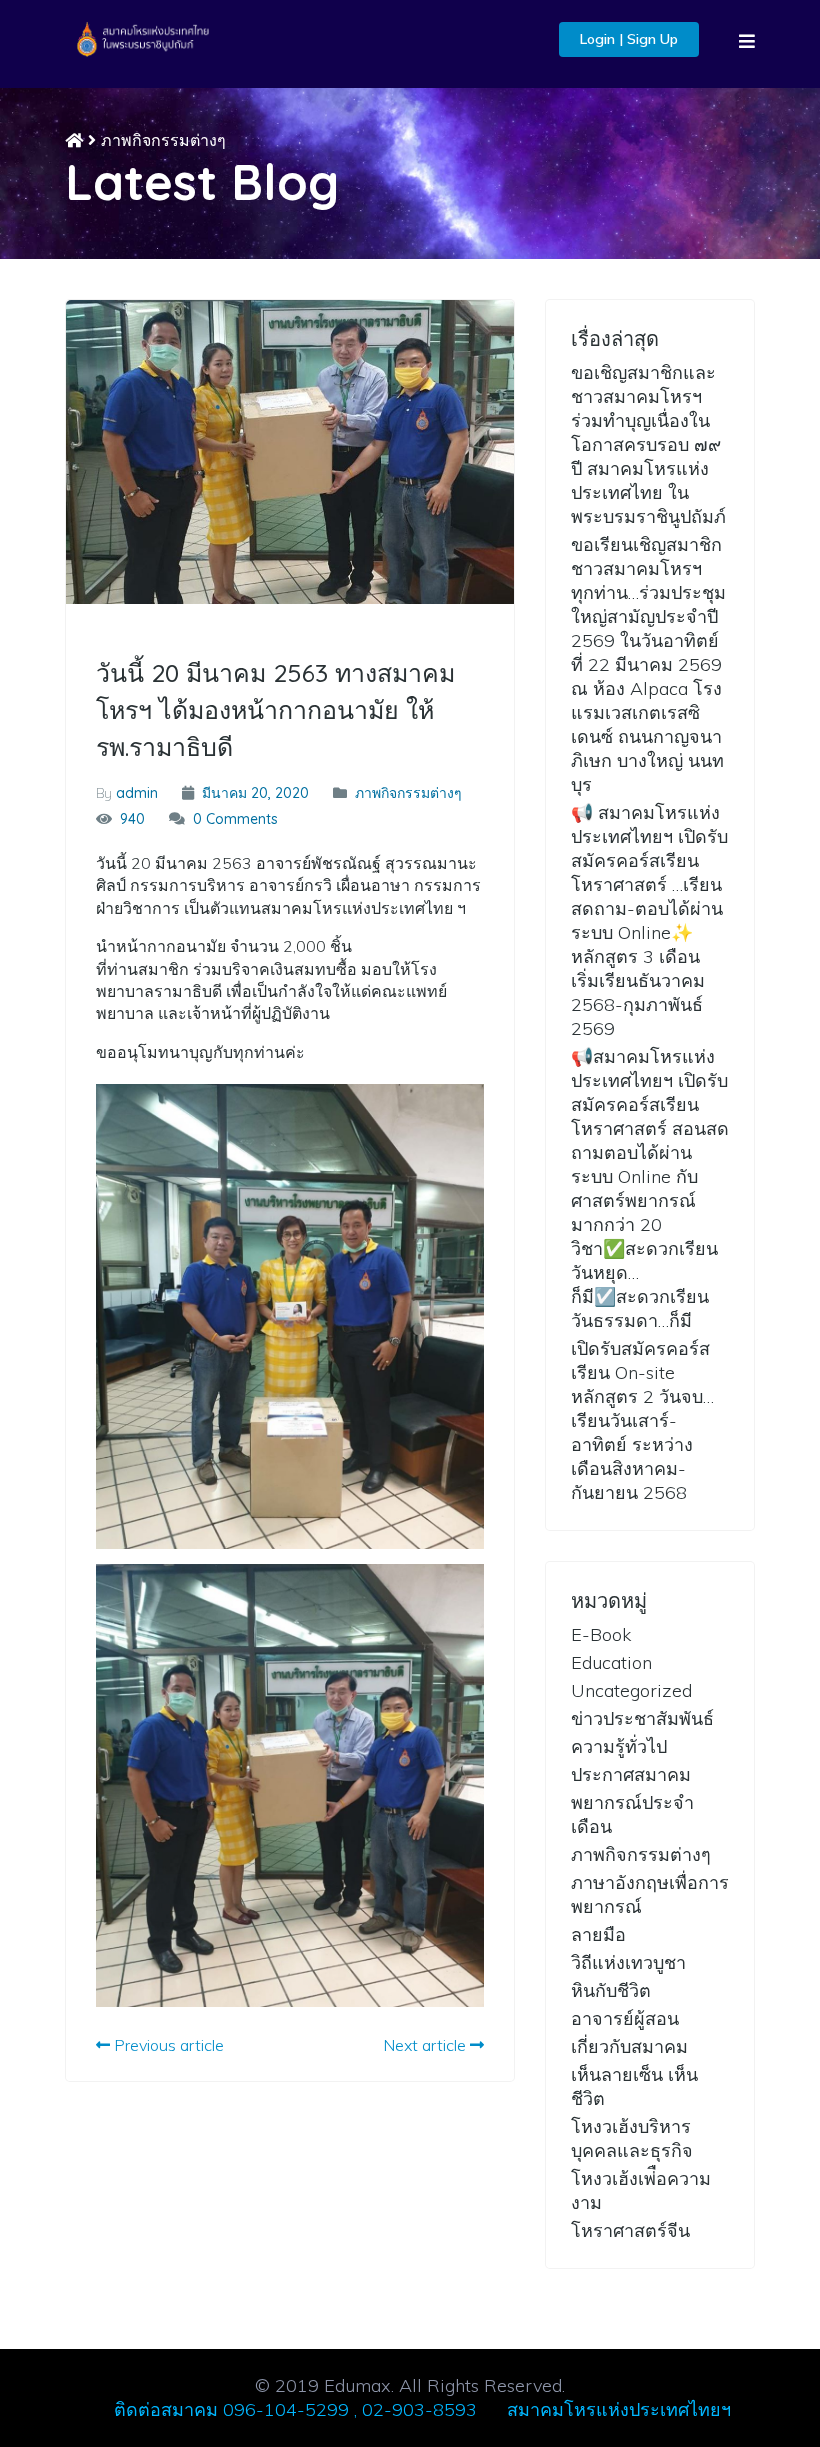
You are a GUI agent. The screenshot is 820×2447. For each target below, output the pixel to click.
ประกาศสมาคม (631, 1774)
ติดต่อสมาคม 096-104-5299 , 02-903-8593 (295, 2409)
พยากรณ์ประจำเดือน (632, 1814)
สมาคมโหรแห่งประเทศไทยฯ (619, 2409)
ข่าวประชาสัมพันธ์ (642, 1718)
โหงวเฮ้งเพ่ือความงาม (641, 2190)
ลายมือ (598, 1934)
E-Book (601, 1634)
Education (611, 1662)
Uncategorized (631, 1690)
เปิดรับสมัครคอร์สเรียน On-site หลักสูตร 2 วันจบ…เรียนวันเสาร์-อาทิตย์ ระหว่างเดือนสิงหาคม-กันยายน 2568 (642, 1420)
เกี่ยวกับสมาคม (629, 2046)
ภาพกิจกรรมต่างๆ (163, 140)
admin (137, 793)
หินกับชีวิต (611, 1990)
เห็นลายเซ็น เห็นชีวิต (634, 2086)
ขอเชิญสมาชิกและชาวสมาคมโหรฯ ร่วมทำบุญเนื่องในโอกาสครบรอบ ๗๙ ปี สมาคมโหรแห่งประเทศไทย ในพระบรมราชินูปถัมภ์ (648, 444)
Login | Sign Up (629, 39)
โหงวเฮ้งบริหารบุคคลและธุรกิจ (632, 2138)
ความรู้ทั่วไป (619, 1746)
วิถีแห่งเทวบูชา (628, 1962)
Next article (426, 2045)
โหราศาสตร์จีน (630, 2230)
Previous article (167, 2045)
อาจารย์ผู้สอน (625, 2018)
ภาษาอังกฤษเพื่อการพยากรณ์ (650, 1894)
